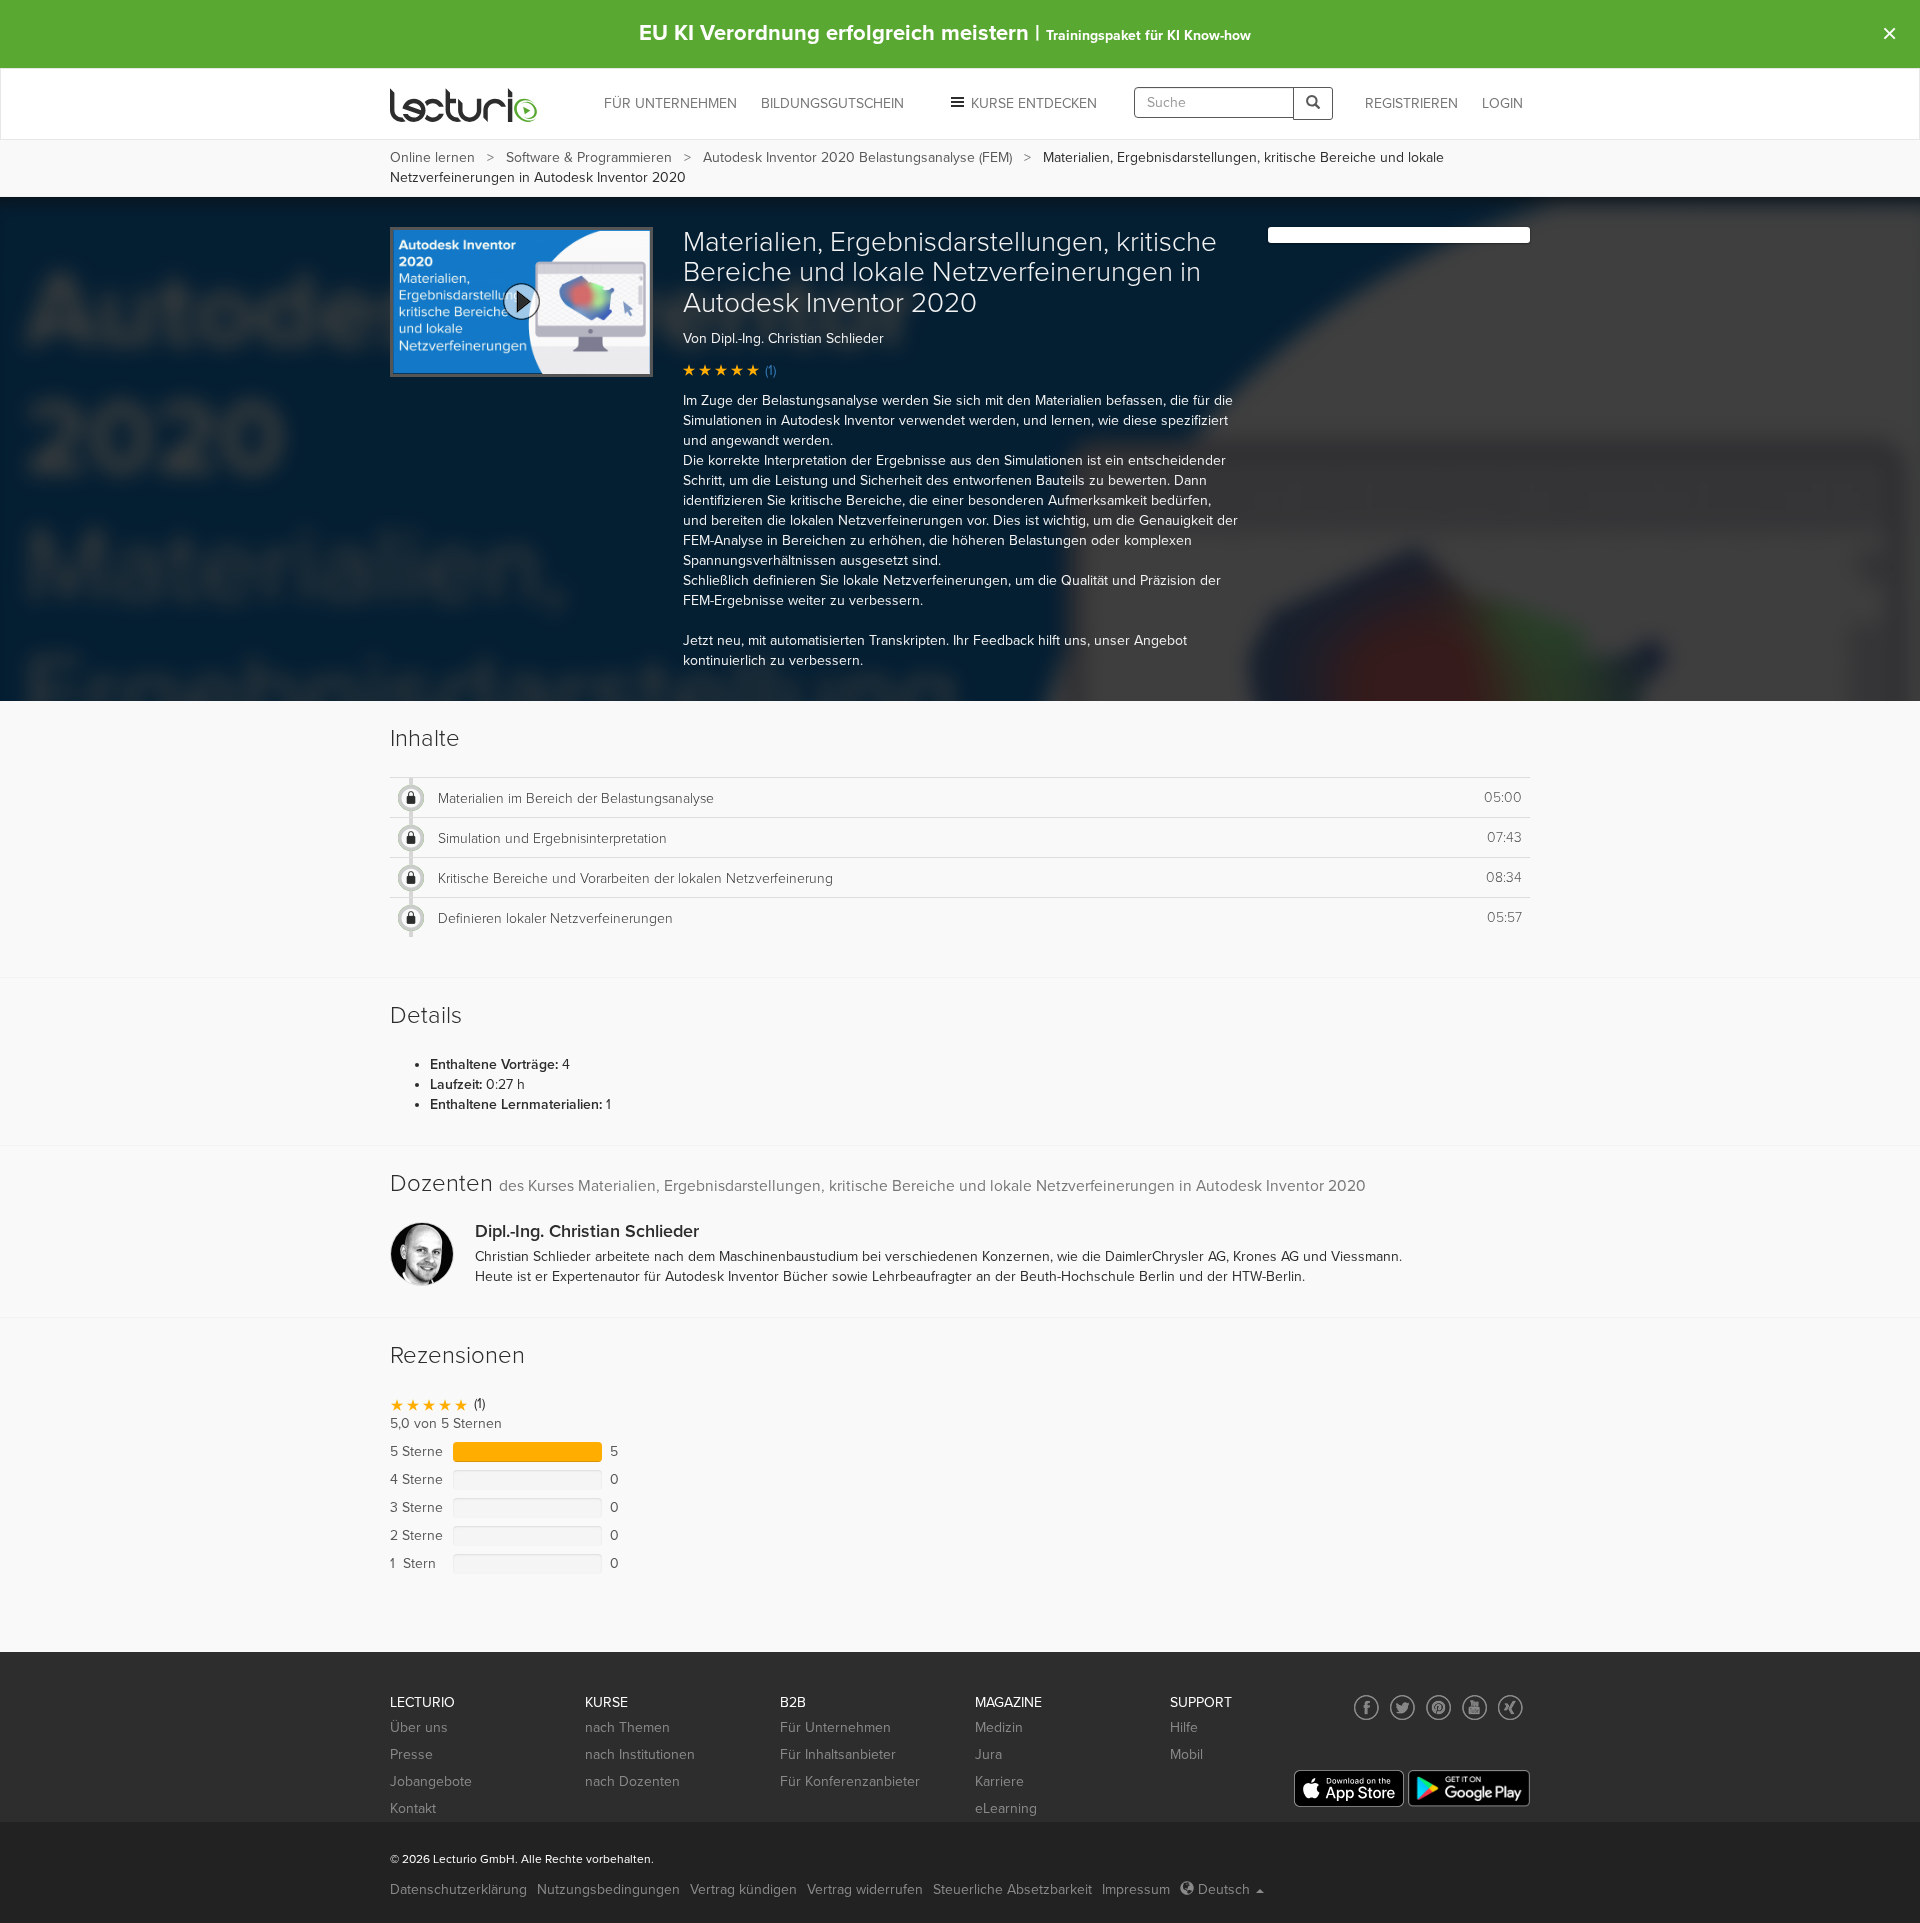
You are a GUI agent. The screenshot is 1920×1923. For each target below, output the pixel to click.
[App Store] (1349, 1788)
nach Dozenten (632, 1781)
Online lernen (432, 157)
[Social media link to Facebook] (1366, 1707)
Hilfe (1184, 1727)
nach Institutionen (640, 1754)
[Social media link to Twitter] (1402, 1707)
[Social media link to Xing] (1510, 1707)
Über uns (419, 1727)
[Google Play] (1469, 1788)
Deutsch (1224, 1889)
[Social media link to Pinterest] (1438, 1707)
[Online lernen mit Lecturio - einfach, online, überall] (464, 104)
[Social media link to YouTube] (1474, 1707)
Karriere (999, 1781)
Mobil (1186, 1754)
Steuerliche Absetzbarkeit (1012, 1889)
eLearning (1006, 1808)
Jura (988, 1754)
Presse (411, 1754)
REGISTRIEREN (1411, 103)
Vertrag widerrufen (865, 1889)
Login (1502, 103)
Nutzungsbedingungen (608, 1889)
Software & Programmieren (589, 157)
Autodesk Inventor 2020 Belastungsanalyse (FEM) (857, 157)
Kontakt (413, 1808)
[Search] (1313, 103)
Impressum (1136, 1889)
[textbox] (1214, 102)
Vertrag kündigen (743, 1889)
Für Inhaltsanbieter (838, 1754)
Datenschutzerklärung (458, 1889)
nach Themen (627, 1727)
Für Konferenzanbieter (850, 1781)
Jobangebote (431, 1781)
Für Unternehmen (835, 1727)
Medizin (999, 1727)
